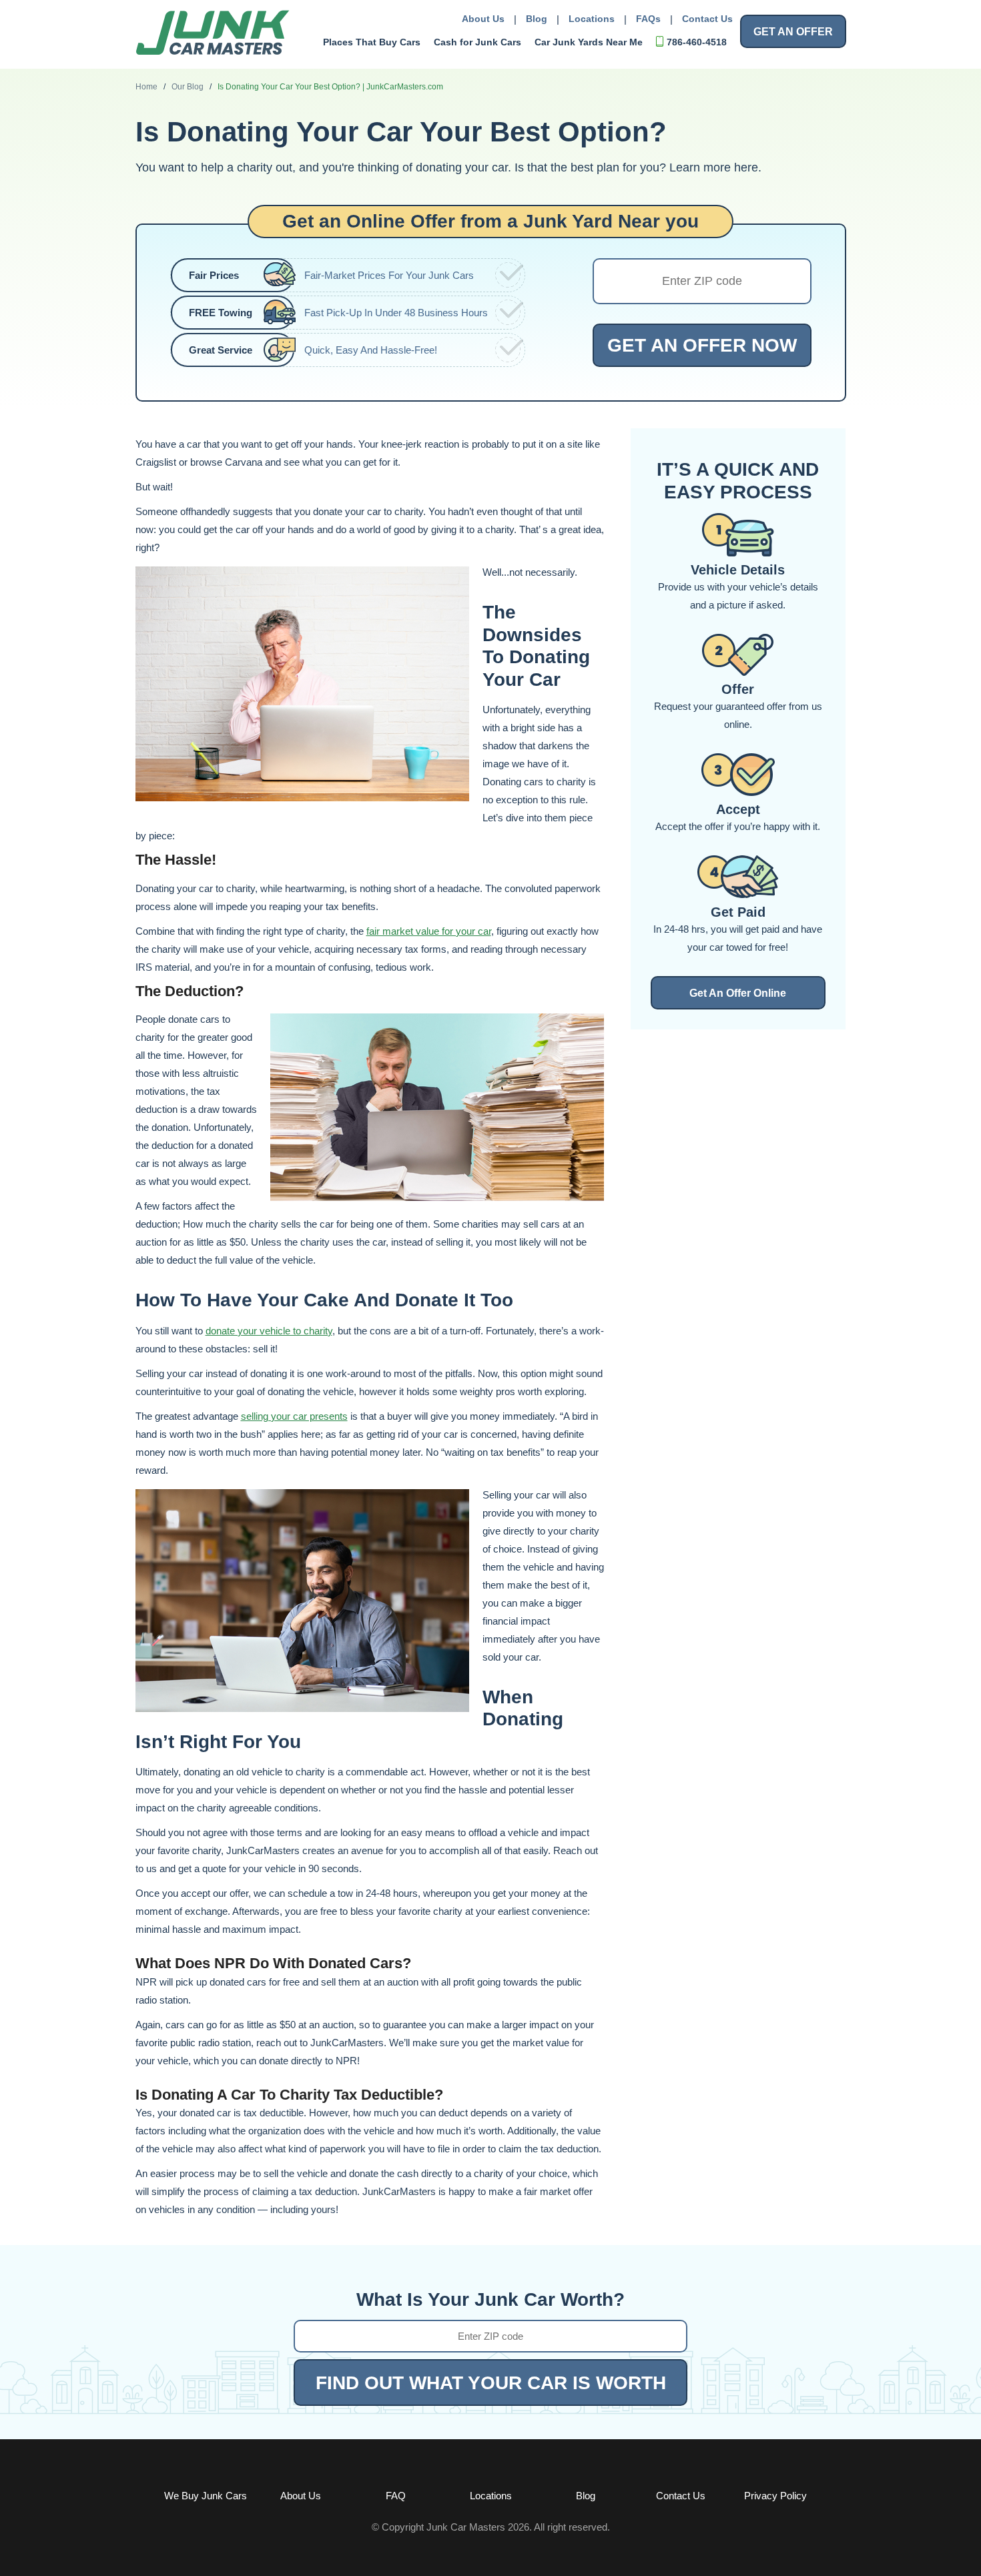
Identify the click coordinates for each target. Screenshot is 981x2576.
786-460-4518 (697, 42)
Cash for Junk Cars (477, 42)
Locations (592, 19)
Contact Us (707, 19)
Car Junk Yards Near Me (589, 42)
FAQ (396, 2496)
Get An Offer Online (738, 993)
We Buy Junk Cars (206, 2496)
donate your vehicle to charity (269, 1331)
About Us (483, 19)
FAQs (648, 19)
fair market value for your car (429, 931)
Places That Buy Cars (372, 42)
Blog (537, 19)
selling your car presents (294, 1416)
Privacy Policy (775, 2496)
